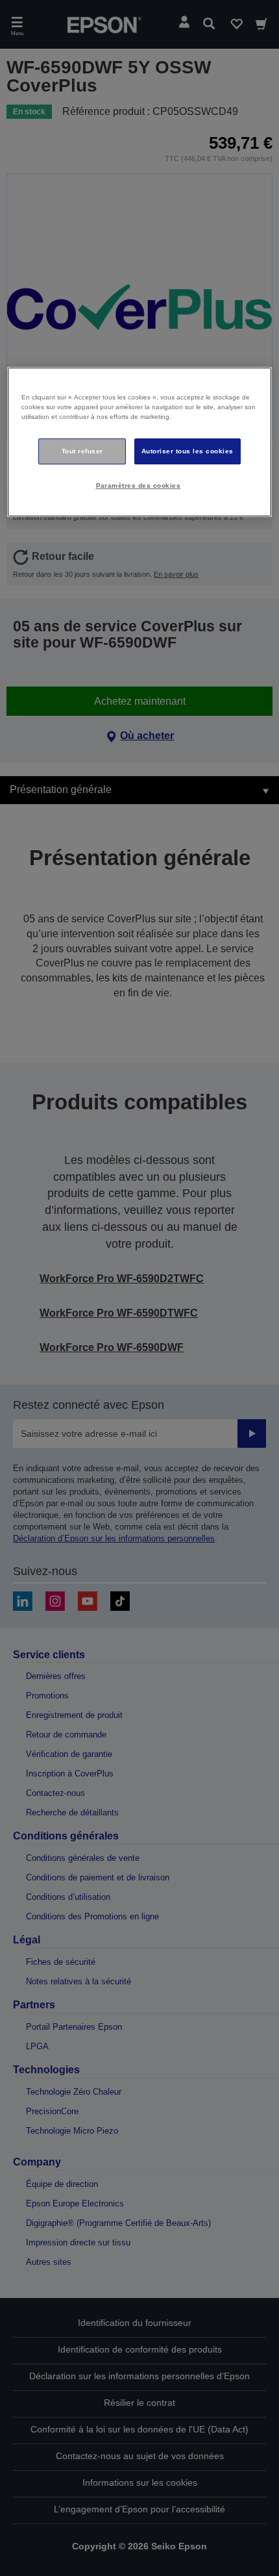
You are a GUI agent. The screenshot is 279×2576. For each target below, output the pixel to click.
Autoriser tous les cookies (188, 451)
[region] (140, 442)
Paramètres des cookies (139, 486)
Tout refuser (82, 451)
